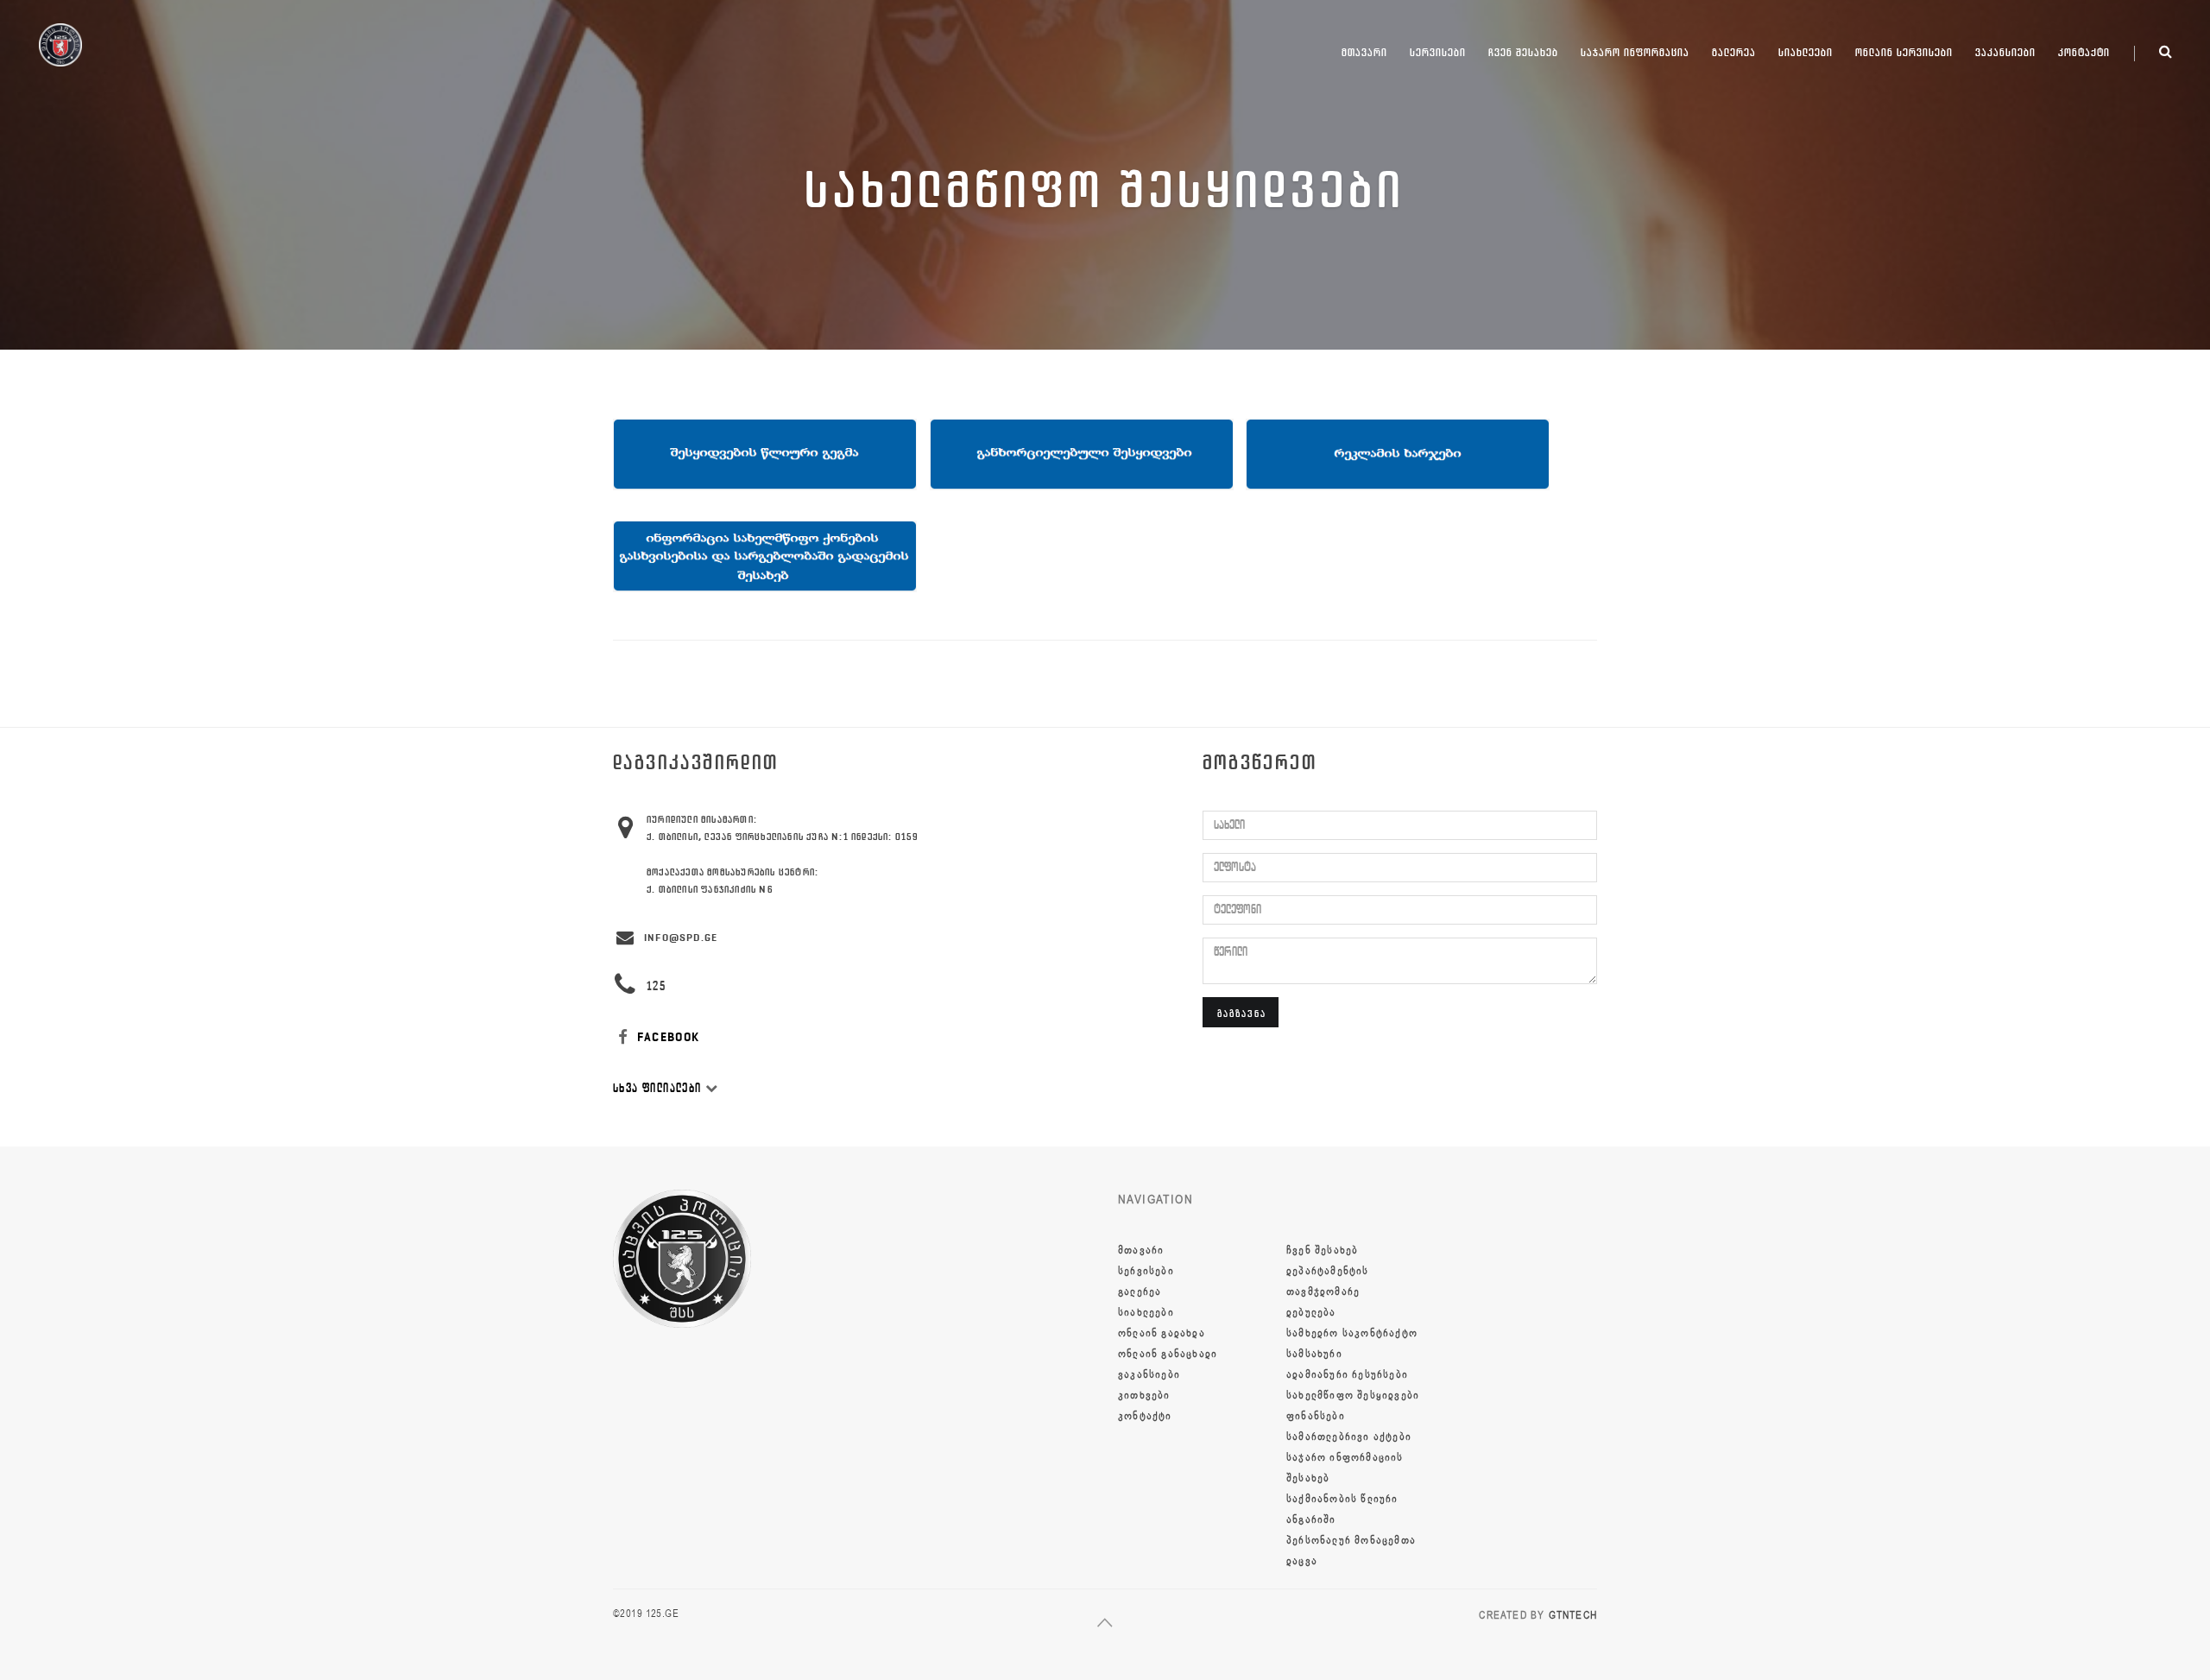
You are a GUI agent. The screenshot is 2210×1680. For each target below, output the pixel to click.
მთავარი (1364, 52)
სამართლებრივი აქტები (1349, 1437)
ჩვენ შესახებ (1523, 52)
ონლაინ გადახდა (1162, 1333)
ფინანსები (1316, 1416)
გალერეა (1734, 52)
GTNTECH (1573, 1615)
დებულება (1311, 1312)
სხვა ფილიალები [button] (659, 1088)
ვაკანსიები (2005, 52)
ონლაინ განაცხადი (1168, 1354)
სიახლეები (1806, 52)
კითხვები (1144, 1395)
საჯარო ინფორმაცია (1635, 52)
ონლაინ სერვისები (1904, 52)
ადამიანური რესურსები (1347, 1374)
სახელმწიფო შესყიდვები (1353, 1395)
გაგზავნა (1242, 1013)
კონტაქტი (2084, 52)
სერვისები (1438, 52)
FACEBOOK (667, 1037)
